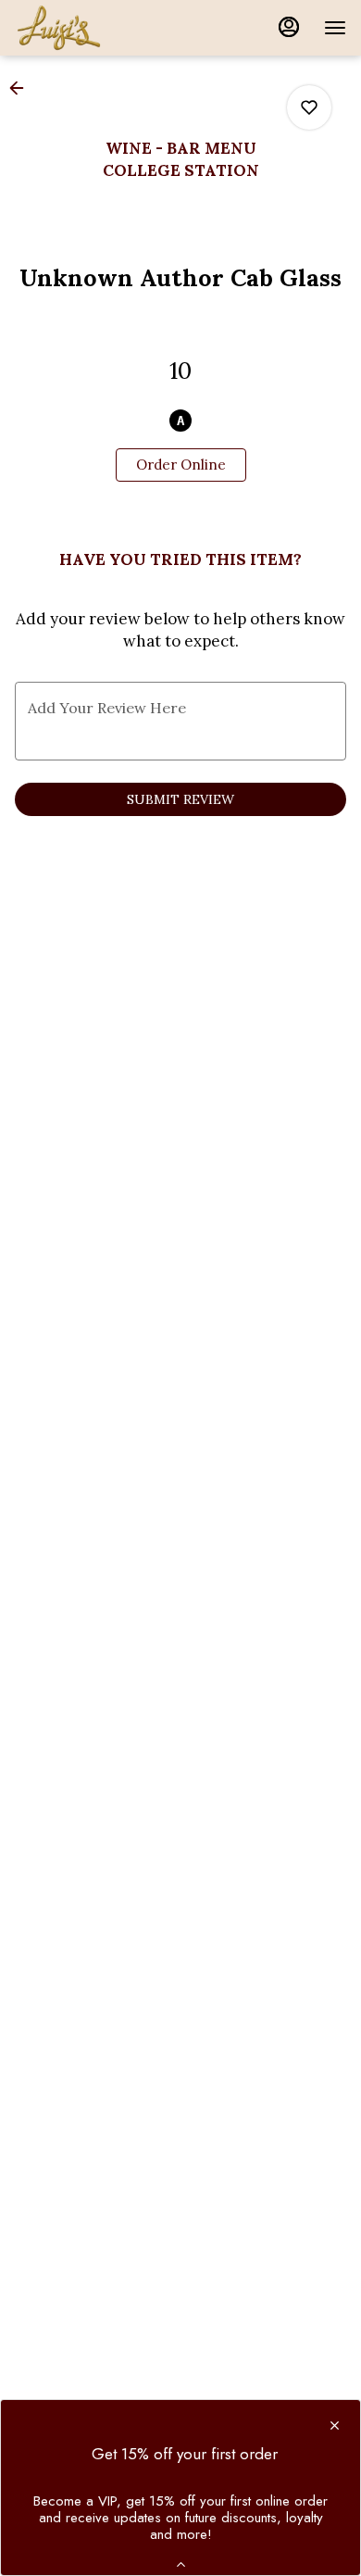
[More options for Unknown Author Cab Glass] (309, 107)
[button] (22, 88)
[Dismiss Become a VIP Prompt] (335, 2425)
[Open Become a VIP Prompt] (181, 2564)
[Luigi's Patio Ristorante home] (98, 28)
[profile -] (289, 27)
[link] (181, 465)
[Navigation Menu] (335, 28)
